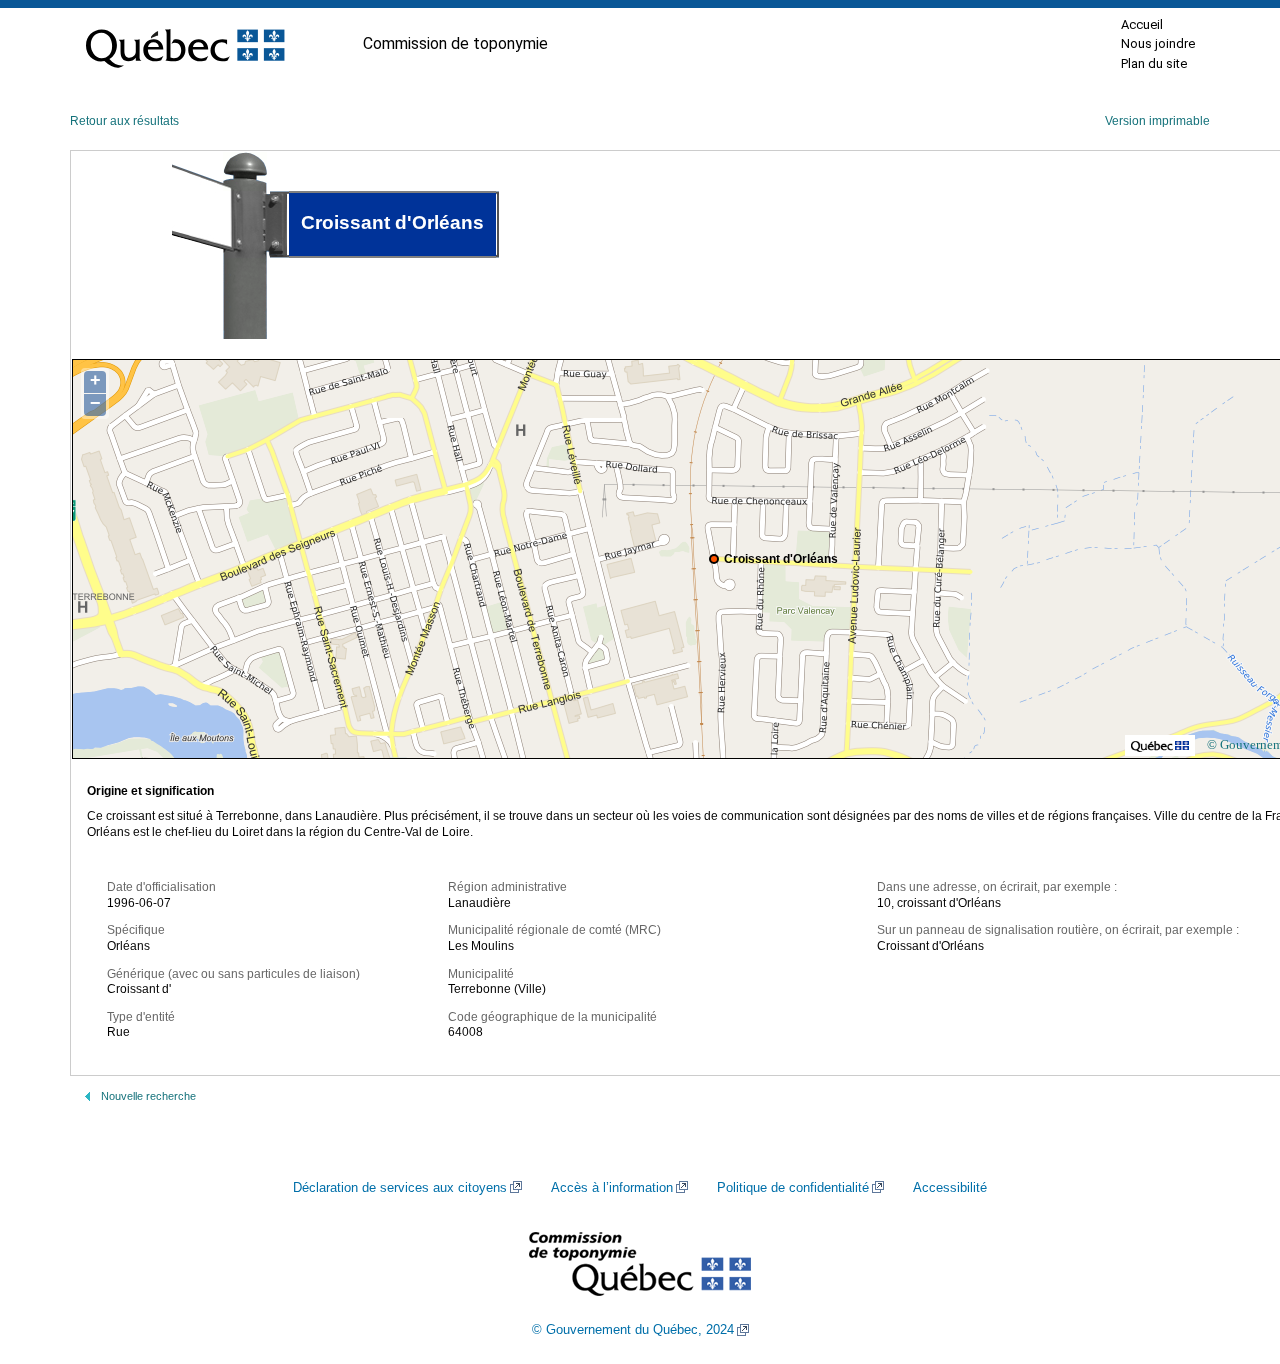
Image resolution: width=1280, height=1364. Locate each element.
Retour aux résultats (124, 121)
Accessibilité (950, 1188)
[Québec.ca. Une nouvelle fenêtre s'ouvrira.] (185, 44)
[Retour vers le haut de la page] (1230, 1254)
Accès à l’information (612, 1188)
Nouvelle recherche (148, 1096)
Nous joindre (1158, 43)
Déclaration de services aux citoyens (400, 1188)
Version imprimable (1157, 121)
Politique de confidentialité (793, 1188)
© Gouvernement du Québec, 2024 (633, 1330)
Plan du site (1154, 63)
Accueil (1142, 24)
